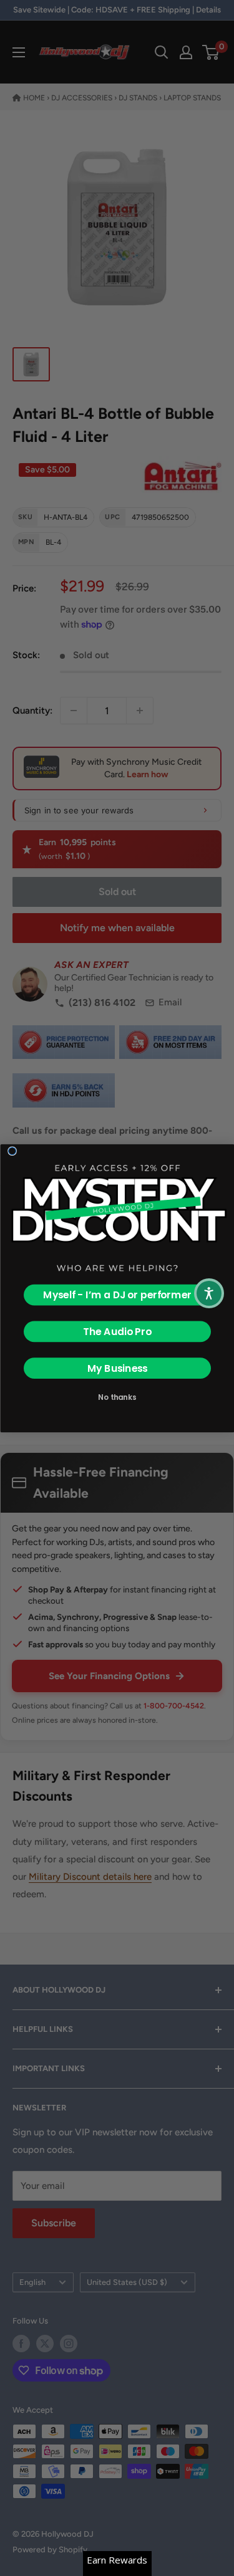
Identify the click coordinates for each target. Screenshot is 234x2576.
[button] (209, 1293)
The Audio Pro (117, 1331)
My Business (117, 1368)
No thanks (117, 1396)
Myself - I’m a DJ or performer (117, 1295)
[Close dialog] (12, 1151)
